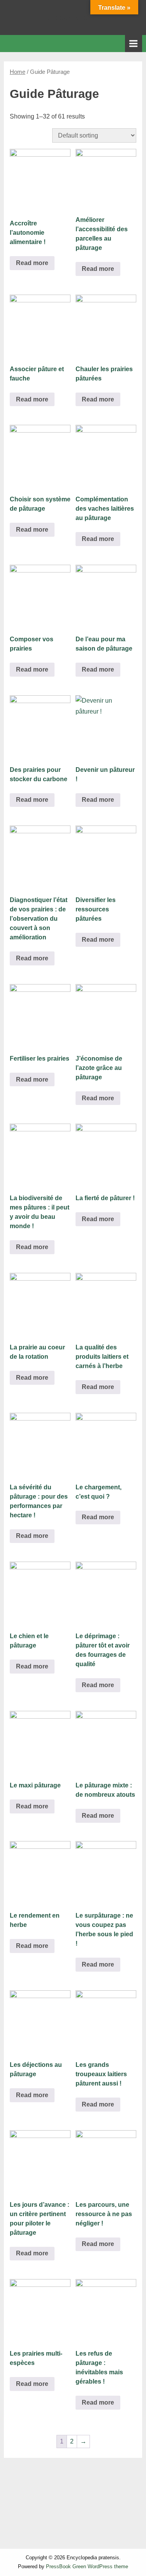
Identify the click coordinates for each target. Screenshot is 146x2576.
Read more (32, 263)
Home (18, 72)
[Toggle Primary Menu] (134, 43)
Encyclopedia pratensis (73, 17)
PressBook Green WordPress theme (87, 2566)
